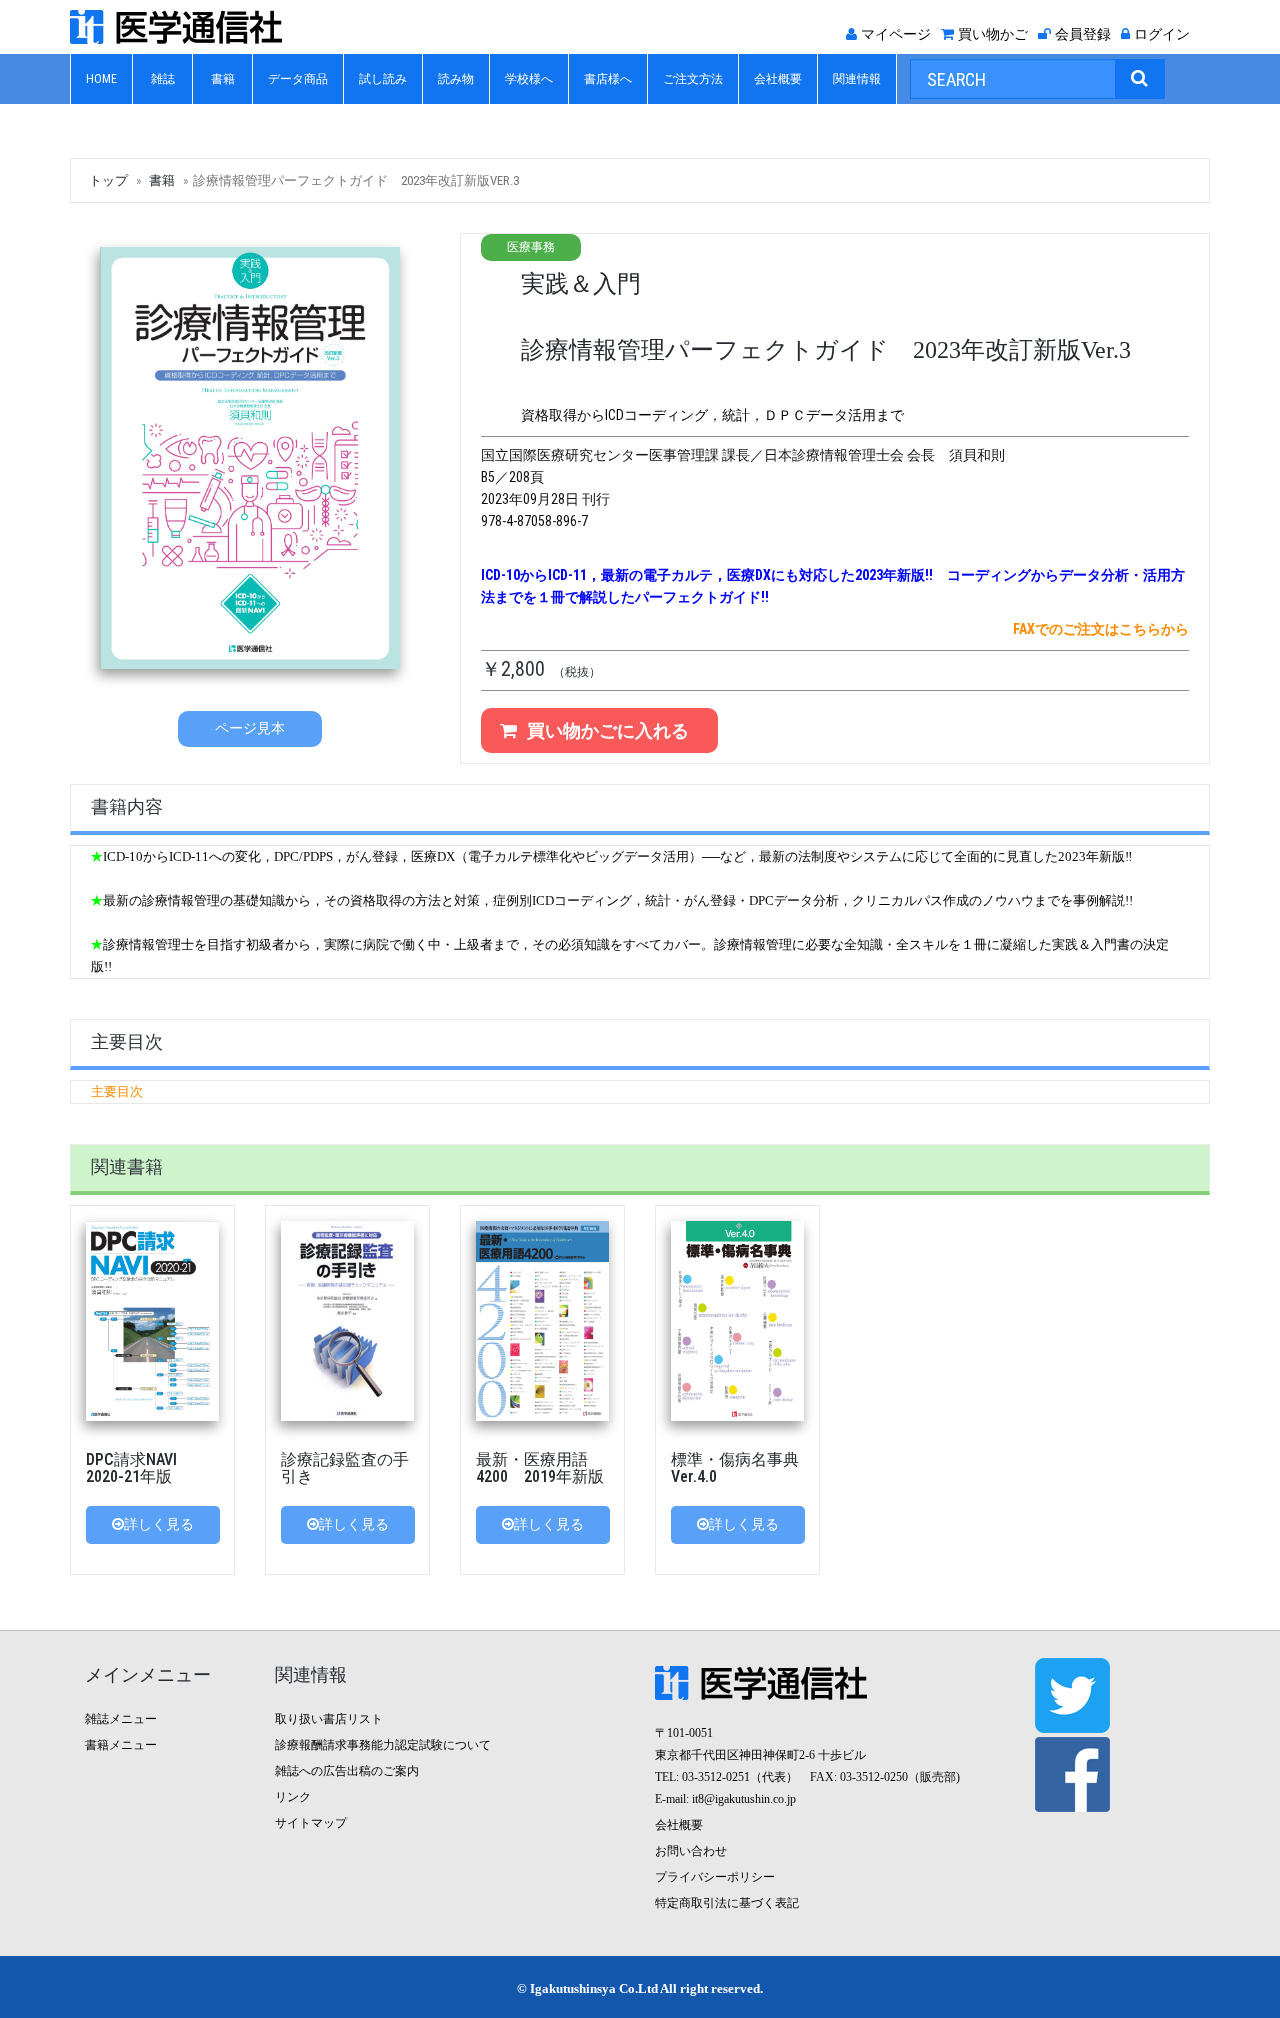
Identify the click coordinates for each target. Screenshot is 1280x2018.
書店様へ (608, 79)
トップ (108, 180)
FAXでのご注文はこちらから (1101, 629)
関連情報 (857, 79)
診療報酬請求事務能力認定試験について (383, 1745)
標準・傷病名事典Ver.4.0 (735, 1468)
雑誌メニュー (121, 1719)
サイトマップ (311, 1823)
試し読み (383, 79)
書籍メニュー (121, 1745)
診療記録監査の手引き (345, 1468)
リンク (293, 1797)
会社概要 (778, 79)
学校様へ (529, 79)
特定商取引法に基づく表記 (727, 1903)
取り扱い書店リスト (329, 1719)
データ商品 (298, 79)
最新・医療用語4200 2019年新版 (540, 1468)
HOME (101, 79)
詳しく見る (159, 1524)
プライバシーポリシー (715, 1877)
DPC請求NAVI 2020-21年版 (139, 1468)
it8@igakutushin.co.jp (744, 1799)
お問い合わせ (691, 1851)
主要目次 (117, 1091)
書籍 (223, 79)
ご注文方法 (693, 79)
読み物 (456, 79)
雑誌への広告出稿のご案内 (347, 1771)
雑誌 (163, 79)
